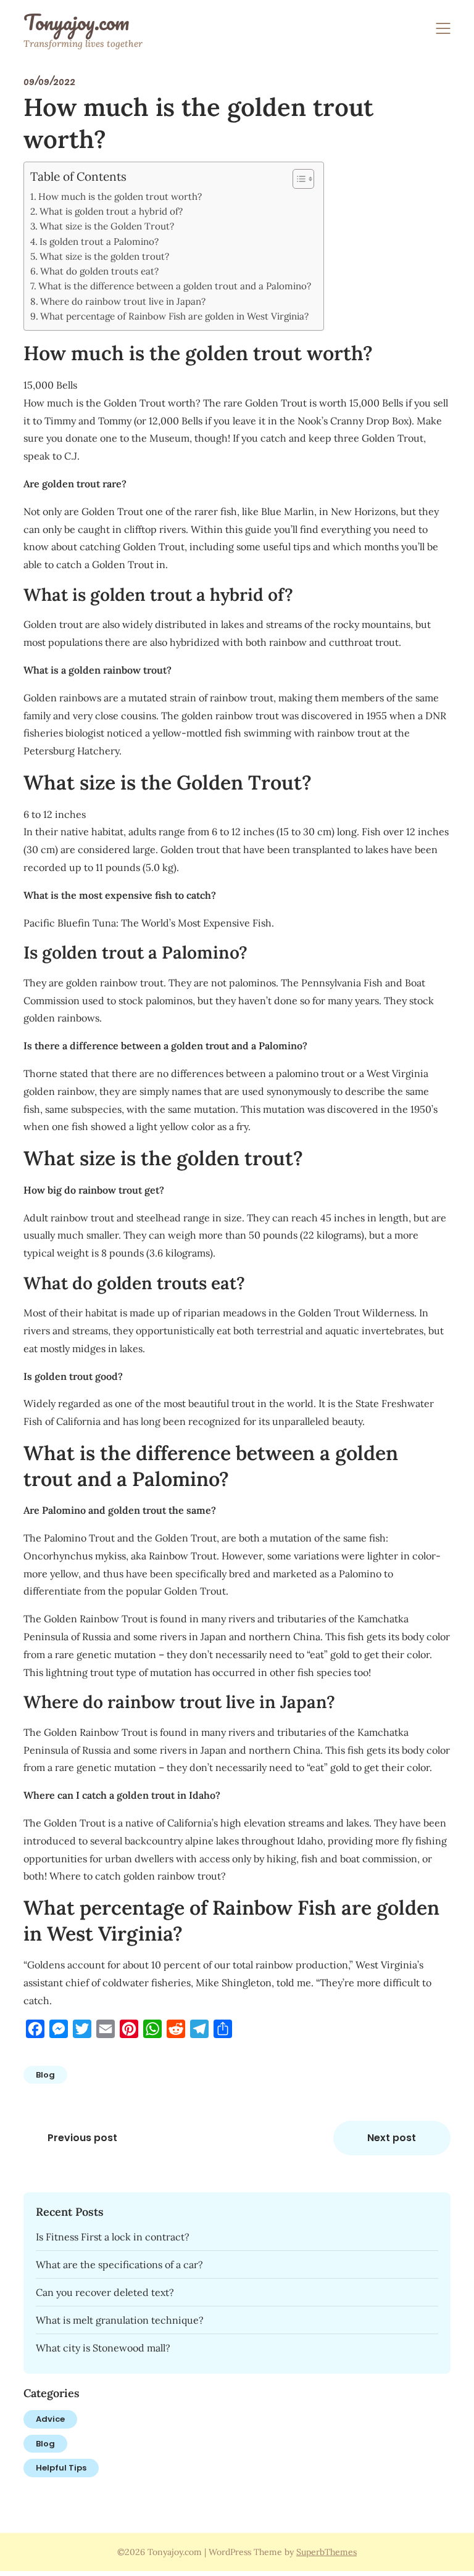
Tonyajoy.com (76, 22)
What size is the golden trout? (104, 256)
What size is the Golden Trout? (107, 226)
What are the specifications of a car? (119, 2264)
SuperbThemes (326, 2552)
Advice (50, 2419)
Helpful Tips (61, 2468)
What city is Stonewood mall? (103, 2348)
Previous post (82, 2138)
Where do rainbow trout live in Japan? (123, 301)
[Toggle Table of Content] (297, 179)
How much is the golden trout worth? (120, 196)
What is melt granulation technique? (120, 2320)
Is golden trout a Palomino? (99, 241)
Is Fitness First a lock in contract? (113, 2237)
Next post (392, 2138)
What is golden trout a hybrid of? (111, 211)
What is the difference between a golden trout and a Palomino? (175, 286)
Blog (45, 2075)
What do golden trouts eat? (99, 271)
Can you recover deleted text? (105, 2292)
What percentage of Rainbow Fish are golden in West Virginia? (174, 316)
